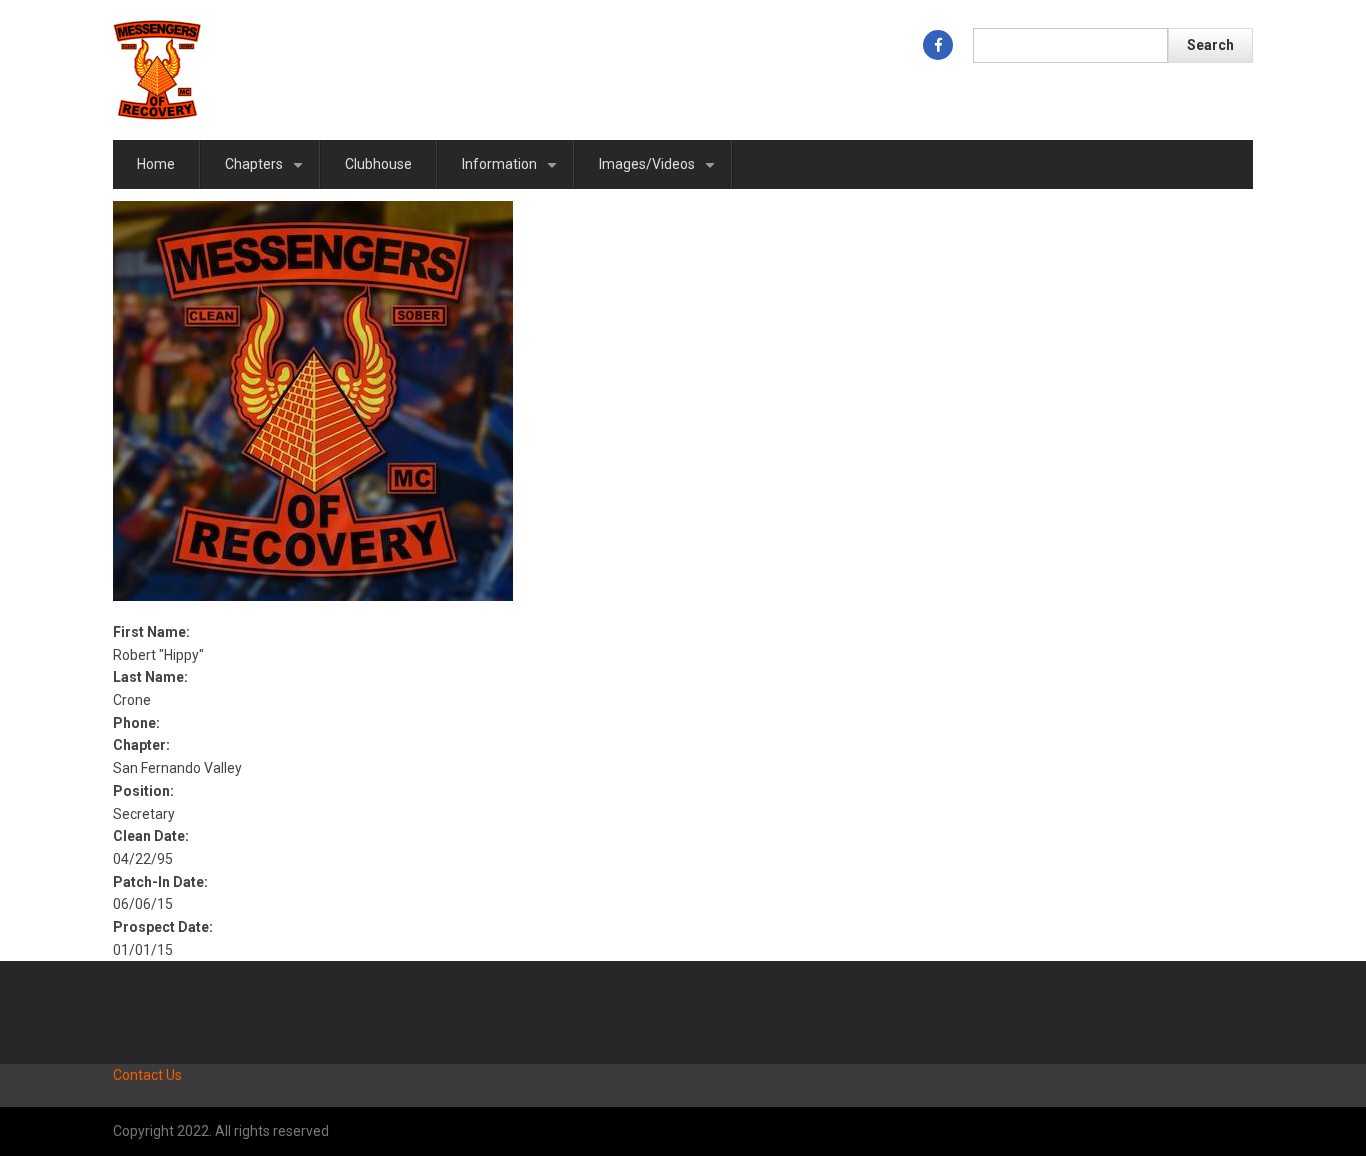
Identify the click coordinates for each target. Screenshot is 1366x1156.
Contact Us (147, 1075)
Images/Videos (660, 172)
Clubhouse (378, 164)
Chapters (267, 172)
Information (513, 172)
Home (156, 164)
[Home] (157, 69)
